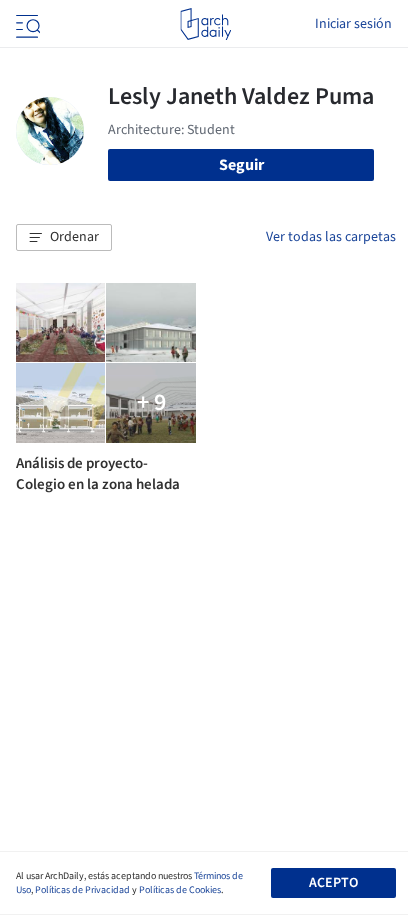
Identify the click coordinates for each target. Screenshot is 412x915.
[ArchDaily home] (205, 24)
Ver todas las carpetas (331, 237)
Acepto (333, 883)
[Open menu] (26, 24)
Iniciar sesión (353, 24)
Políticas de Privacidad (82, 890)
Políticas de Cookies (180, 890)
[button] (64, 238)
